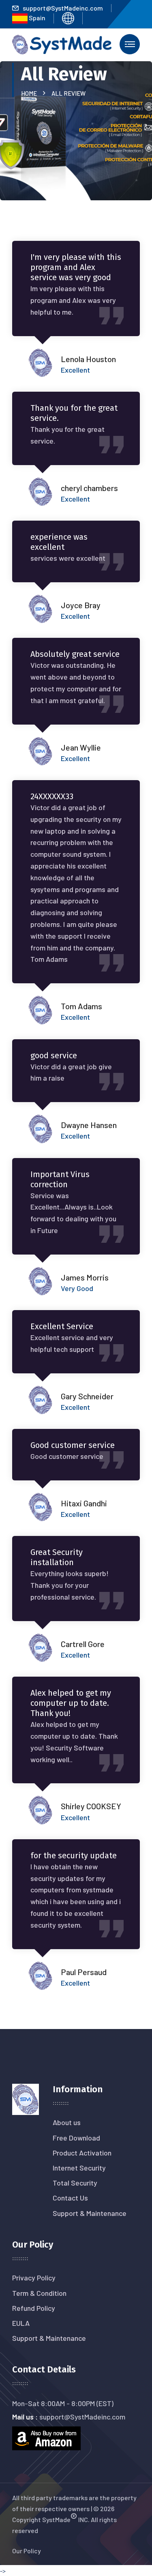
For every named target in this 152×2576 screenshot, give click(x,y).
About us (67, 2122)
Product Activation (82, 2153)
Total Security (75, 2183)
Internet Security (79, 2168)
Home (30, 93)
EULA (21, 2323)
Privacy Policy (34, 2278)
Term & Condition (39, 2293)
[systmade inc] (62, 44)
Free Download (76, 2138)
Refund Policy (34, 2308)
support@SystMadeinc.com (63, 8)
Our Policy (27, 2551)
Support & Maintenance (90, 2213)
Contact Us (70, 2198)
